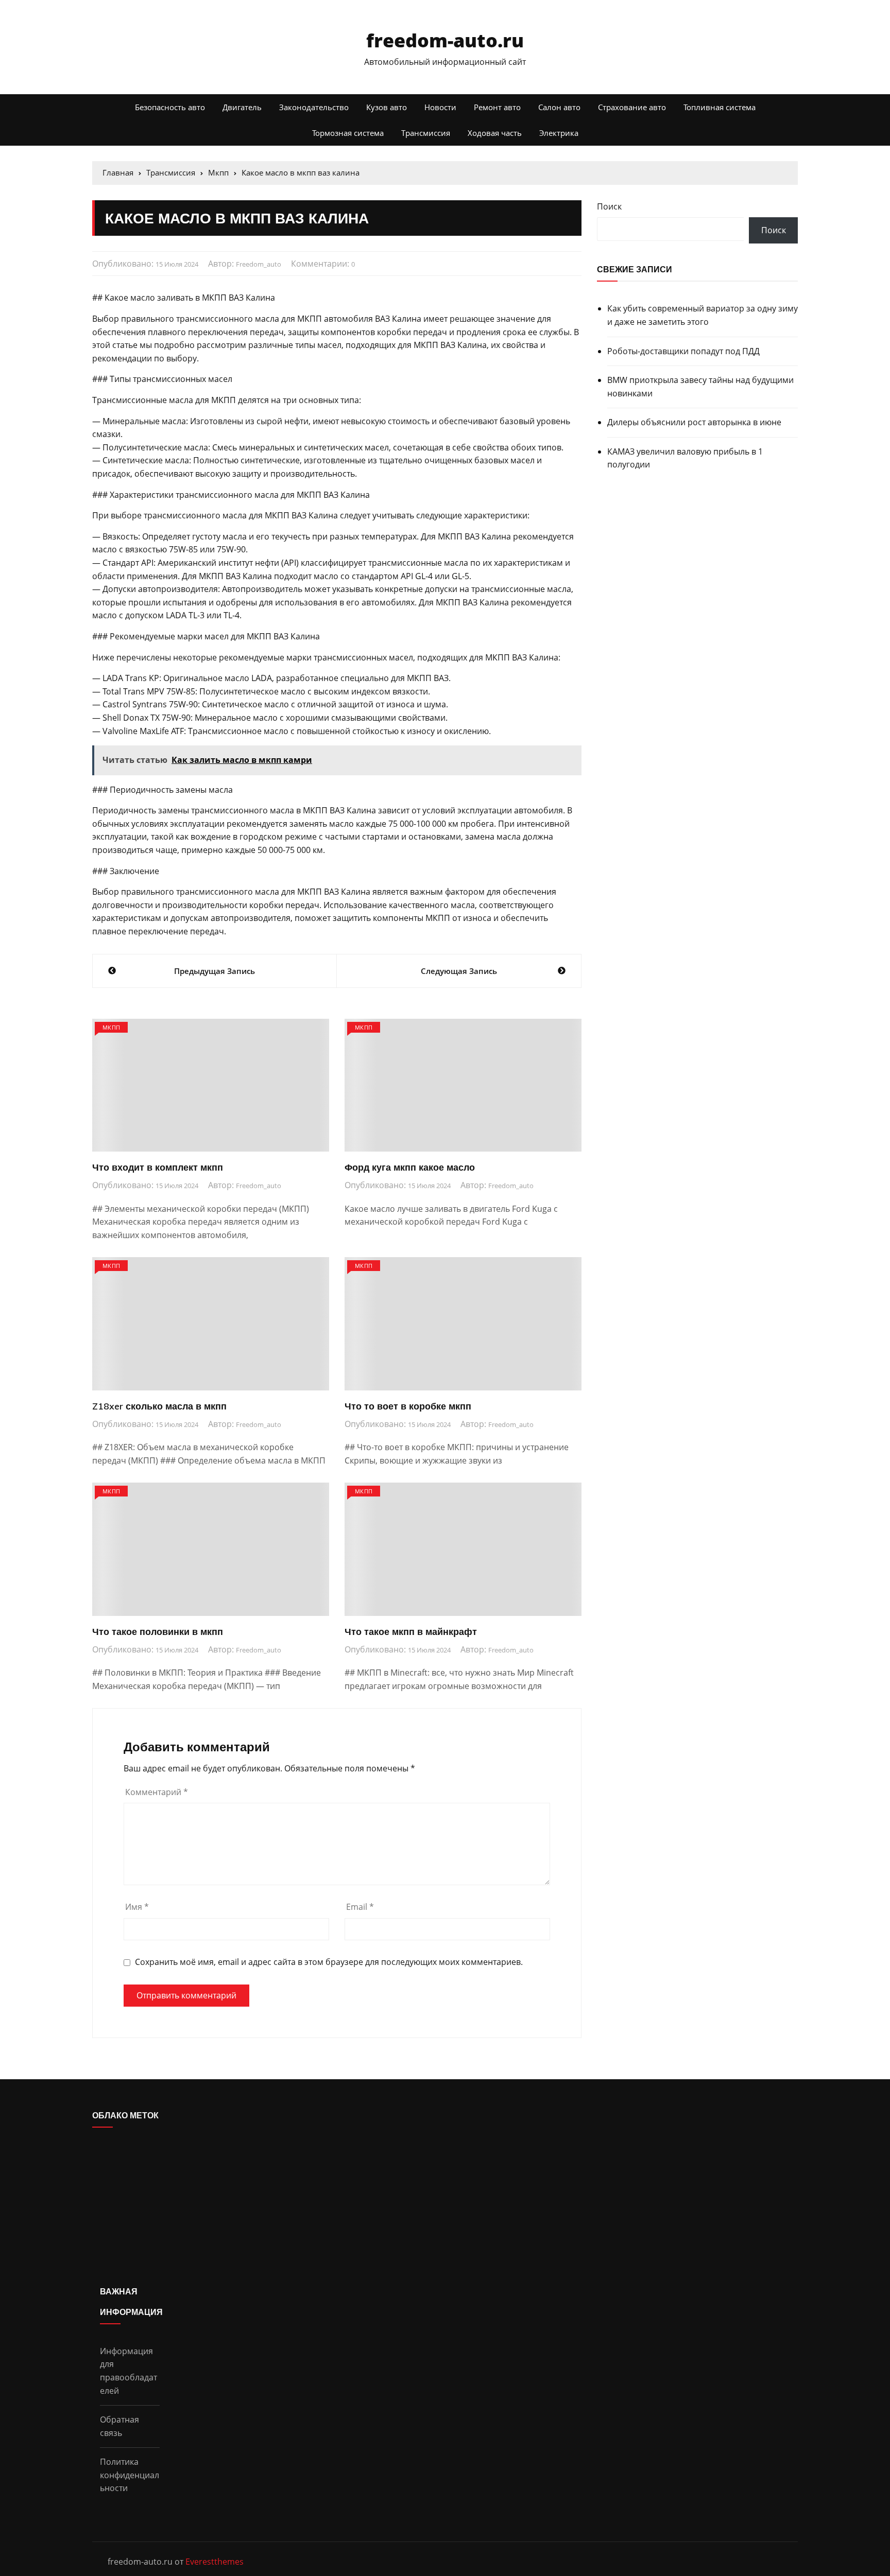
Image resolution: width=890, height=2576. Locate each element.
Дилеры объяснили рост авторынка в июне (694, 422)
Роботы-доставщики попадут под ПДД (683, 351)
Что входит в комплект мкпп (158, 1167)
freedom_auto (259, 264)
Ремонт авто (497, 107)
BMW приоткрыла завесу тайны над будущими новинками (700, 387)
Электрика (559, 133)
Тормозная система (348, 133)
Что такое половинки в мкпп (158, 1632)
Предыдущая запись (215, 971)
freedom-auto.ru (445, 40)
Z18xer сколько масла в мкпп (159, 1406)
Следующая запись (459, 971)
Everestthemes (215, 2562)
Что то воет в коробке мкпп (408, 1406)
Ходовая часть (495, 133)
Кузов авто (387, 107)
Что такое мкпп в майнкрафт (411, 1632)
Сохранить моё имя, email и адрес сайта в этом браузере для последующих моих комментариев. (329, 1962)
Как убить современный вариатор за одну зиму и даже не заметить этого (703, 315)
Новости (440, 107)
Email (360, 1907)
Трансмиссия (426, 133)
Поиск (609, 206)
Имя (137, 1907)
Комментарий (157, 1792)
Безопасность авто (170, 107)
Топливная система (720, 107)
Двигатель (242, 107)
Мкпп (111, 1027)
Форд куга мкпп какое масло (410, 1167)
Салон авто (559, 107)
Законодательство (314, 107)
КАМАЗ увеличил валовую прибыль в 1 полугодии (685, 458)
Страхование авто (632, 107)
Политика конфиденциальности (130, 2475)
